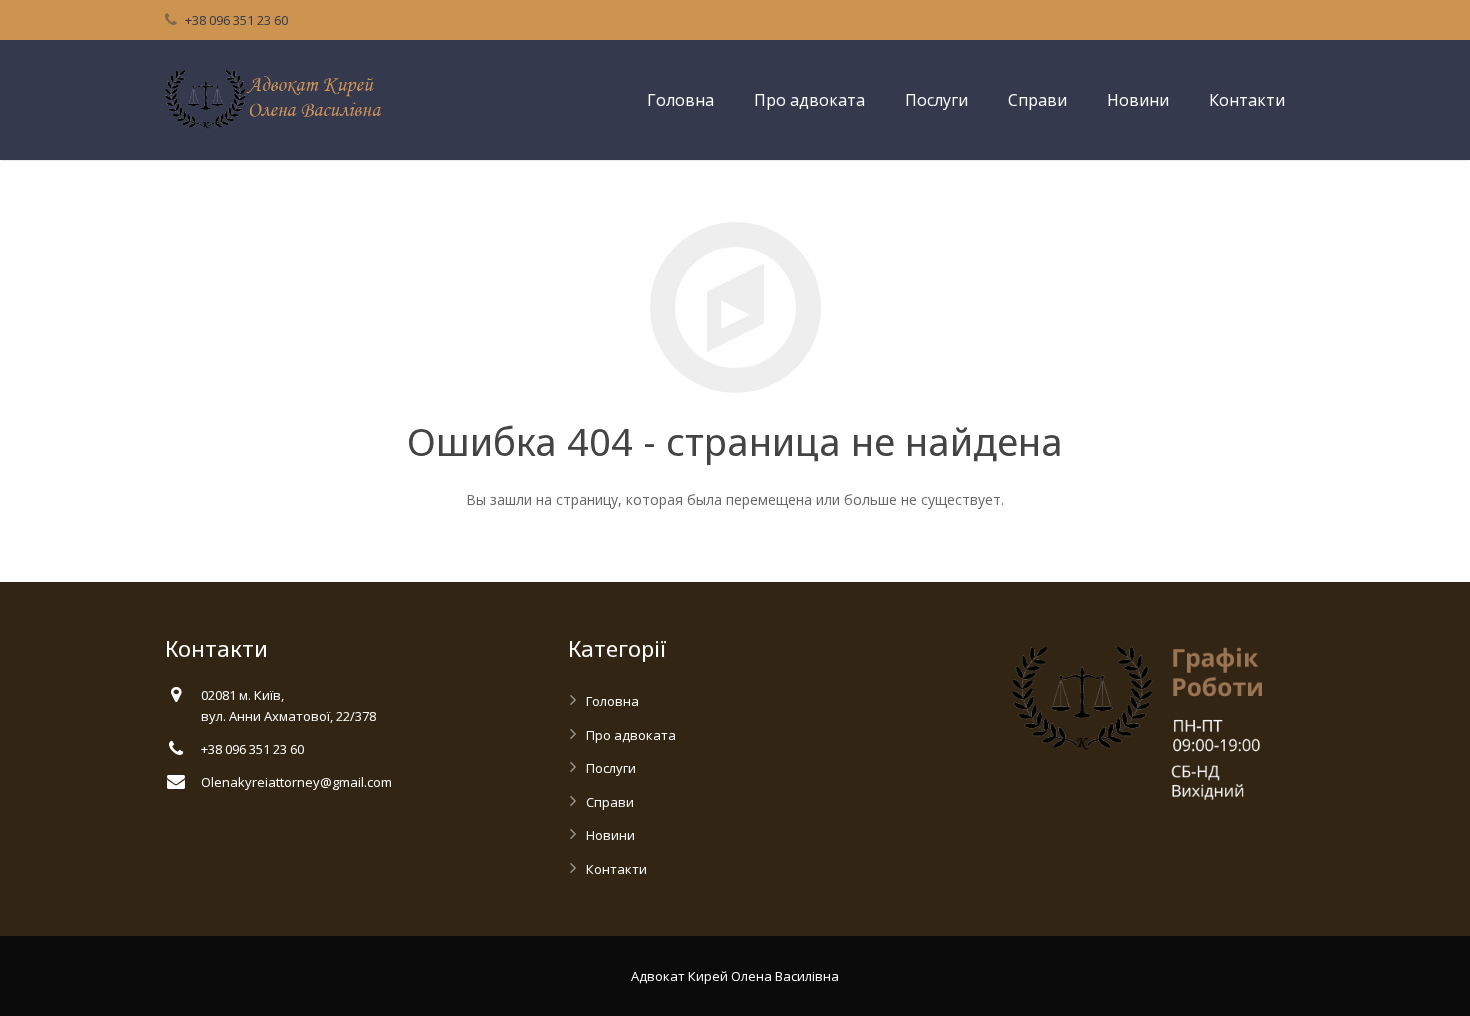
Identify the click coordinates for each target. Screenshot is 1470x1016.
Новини (610, 835)
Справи (610, 802)
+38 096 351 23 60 (236, 20)
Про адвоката (631, 735)
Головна (612, 701)
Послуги (611, 768)
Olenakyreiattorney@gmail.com (296, 782)
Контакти (616, 869)
